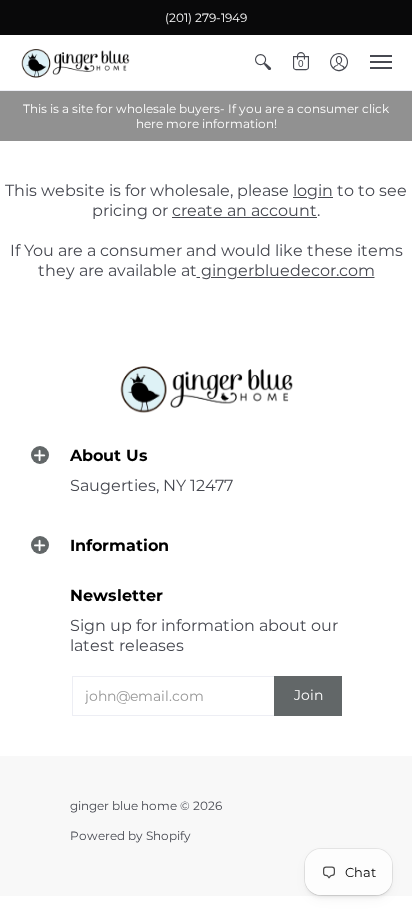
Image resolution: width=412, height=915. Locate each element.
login (313, 190)
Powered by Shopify (130, 835)
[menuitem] (263, 62)
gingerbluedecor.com (286, 270)
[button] (263, 62)
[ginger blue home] (75, 62)
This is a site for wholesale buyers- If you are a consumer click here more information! (206, 116)
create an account (244, 210)
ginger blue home (125, 805)
